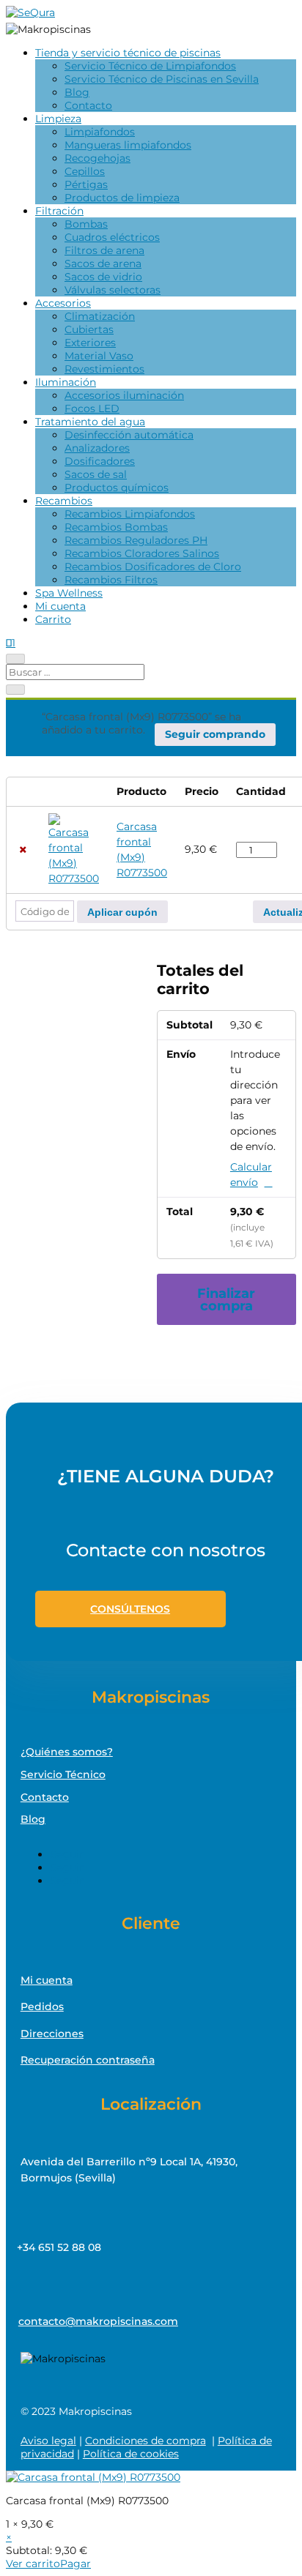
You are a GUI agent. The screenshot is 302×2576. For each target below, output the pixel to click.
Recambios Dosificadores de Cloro (153, 567)
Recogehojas (97, 158)
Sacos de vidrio (103, 277)
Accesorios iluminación (124, 395)
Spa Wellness (69, 593)
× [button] (23, 850)
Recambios (64, 501)
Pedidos (42, 2006)
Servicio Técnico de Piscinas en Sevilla (162, 79)
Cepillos (85, 171)
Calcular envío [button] (251, 1175)
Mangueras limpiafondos (128, 145)
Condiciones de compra (146, 2441)
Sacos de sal (96, 474)
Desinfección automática (129, 435)
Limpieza (58, 119)
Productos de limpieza (122, 198)
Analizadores (97, 448)
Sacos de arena (103, 264)
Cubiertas (89, 329)
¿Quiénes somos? (67, 1752)
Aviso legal (48, 2441)
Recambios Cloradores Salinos (142, 553)
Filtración (59, 211)
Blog (77, 92)
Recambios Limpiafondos (130, 514)
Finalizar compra (226, 1300)
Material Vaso (99, 356)
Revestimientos (104, 369)
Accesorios (63, 303)
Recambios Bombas (116, 527)
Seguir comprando (215, 734)
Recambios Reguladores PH (136, 540)
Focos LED (92, 408)
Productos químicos (117, 488)
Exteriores (90, 343)
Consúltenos (130, 1609)
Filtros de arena (104, 250)
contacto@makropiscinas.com (98, 2321)
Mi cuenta (60, 606)
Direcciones (52, 2034)
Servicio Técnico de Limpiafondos (150, 66)
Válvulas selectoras (113, 290)
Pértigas (86, 184)
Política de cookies (131, 2454)
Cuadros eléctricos (112, 237)
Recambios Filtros (111, 580)
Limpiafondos (100, 132)
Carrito (53, 619)
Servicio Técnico (63, 1774)
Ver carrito (33, 2564)
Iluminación (66, 382)
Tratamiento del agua (90, 422)
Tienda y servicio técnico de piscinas (128, 53)
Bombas (86, 224)
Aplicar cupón (122, 912)
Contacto (88, 105)
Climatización (100, 316)
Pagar (75, 2564)
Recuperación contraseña (88, 2060)
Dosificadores (100, 461)
